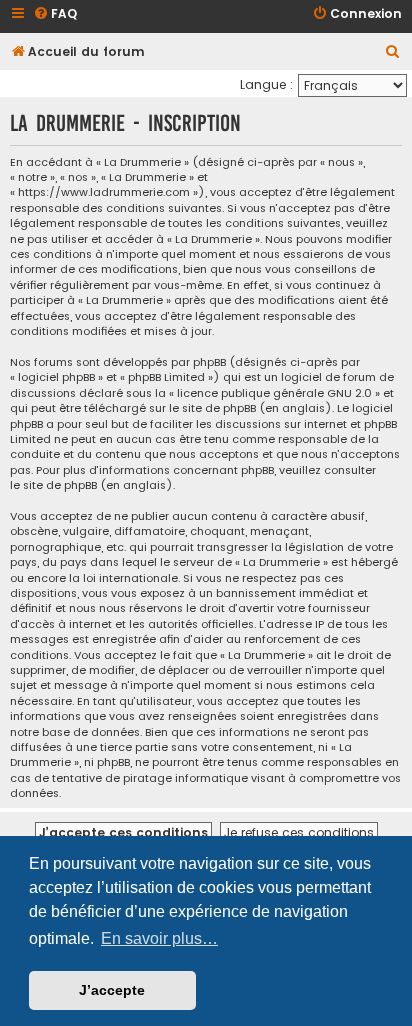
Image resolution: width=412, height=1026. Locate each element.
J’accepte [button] (112, 990)
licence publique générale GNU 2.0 (274, 393)
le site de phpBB (212, 408)
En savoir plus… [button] (159, 938)
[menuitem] (55, 14)
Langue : (266, 84)
